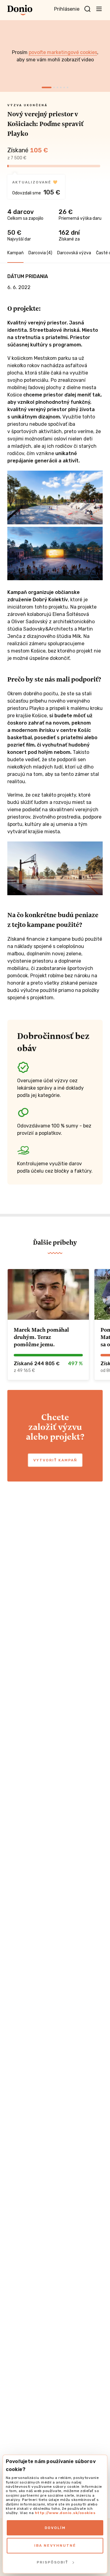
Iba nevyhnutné (55, 2545)
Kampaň (15, 253)
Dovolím (55, 2528)
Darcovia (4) (40, 253)
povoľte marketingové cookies (63, 52)
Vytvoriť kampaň (55, 1460)
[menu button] (99, 9)
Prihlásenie (67, 9)
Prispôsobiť (52, 2562)
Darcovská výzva (74, 253)
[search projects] (87, 9)
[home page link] (20, 10)
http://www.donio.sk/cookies (65, 2513)
